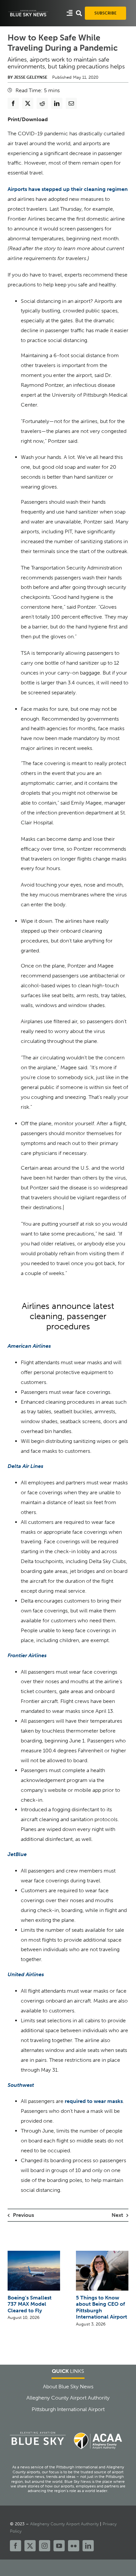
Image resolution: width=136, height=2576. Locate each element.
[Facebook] (13, 103)
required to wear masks (94, 2101)
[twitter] (30, 2546)
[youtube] (59, 2546)
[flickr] (74, 2546)
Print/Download (28, 119)
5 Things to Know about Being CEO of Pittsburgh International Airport (102, 2307)
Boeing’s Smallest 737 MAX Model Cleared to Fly (30, 2304)
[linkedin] (88, 2546)
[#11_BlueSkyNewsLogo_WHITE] (28, 12)
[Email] (71, 103)
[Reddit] (42, 103)
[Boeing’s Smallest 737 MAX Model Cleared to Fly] (34, 2254)
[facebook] (16, 2546)
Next (117, 2215)
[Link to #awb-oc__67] (79, 13)
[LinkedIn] (57, 103)
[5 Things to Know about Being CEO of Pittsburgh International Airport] (102, 2254)
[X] (28, 103)
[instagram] (45, 2546)
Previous (23, 2215)
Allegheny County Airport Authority (64, 2524)
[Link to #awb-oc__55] (70, 13)
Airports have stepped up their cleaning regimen (68, 189)
